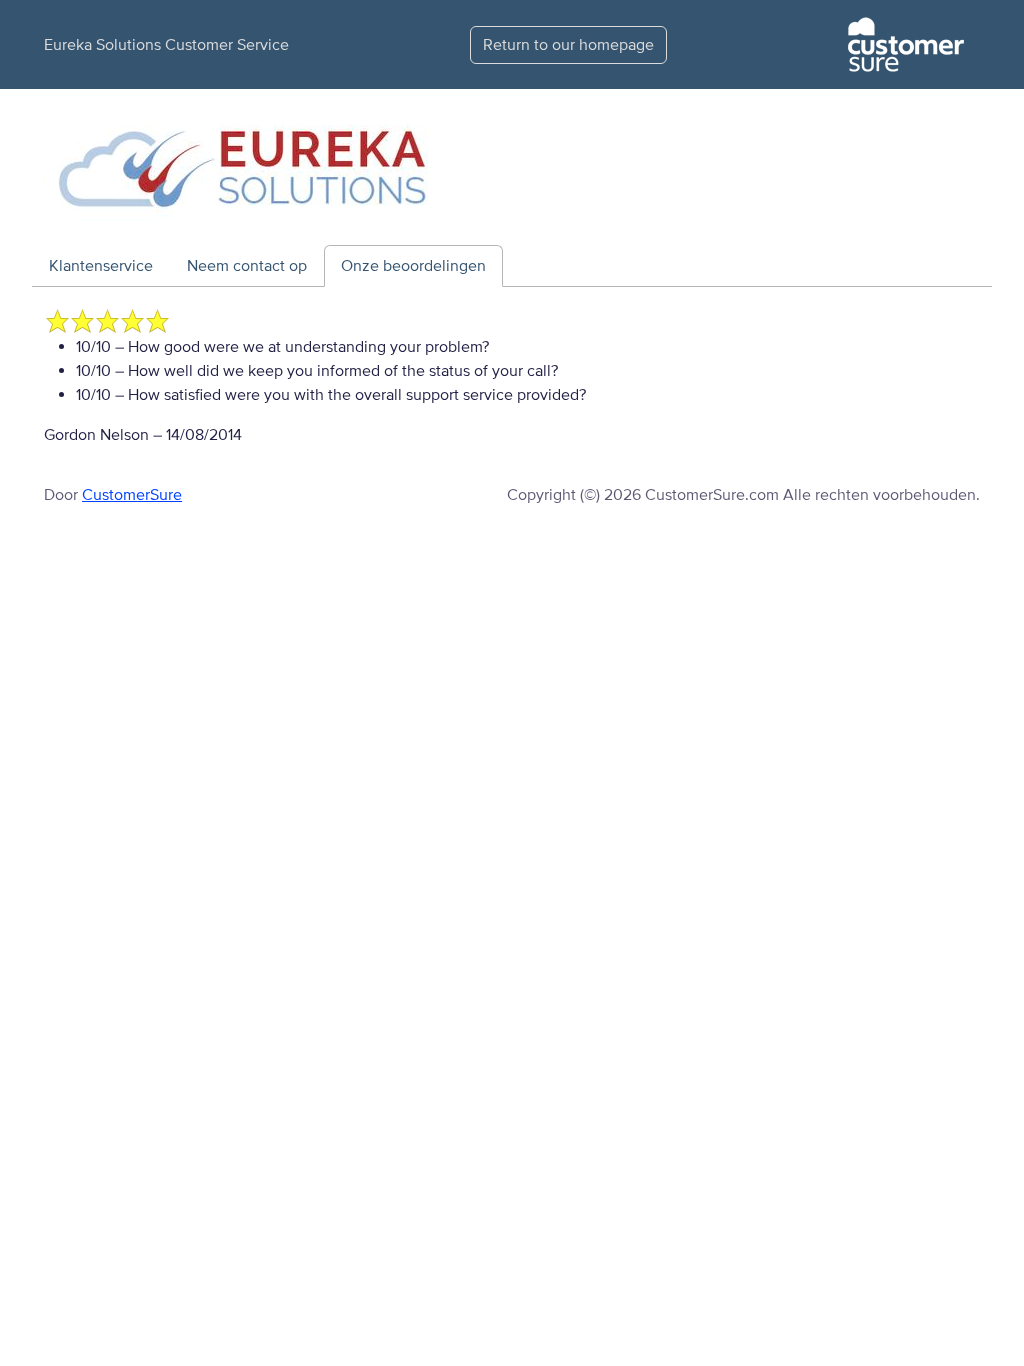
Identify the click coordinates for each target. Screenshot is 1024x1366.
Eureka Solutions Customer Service (166, 45)
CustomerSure (132, 495)
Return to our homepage (568, 45)
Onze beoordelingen (413, 266)
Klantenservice (101, 266)
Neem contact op (247, 266)
